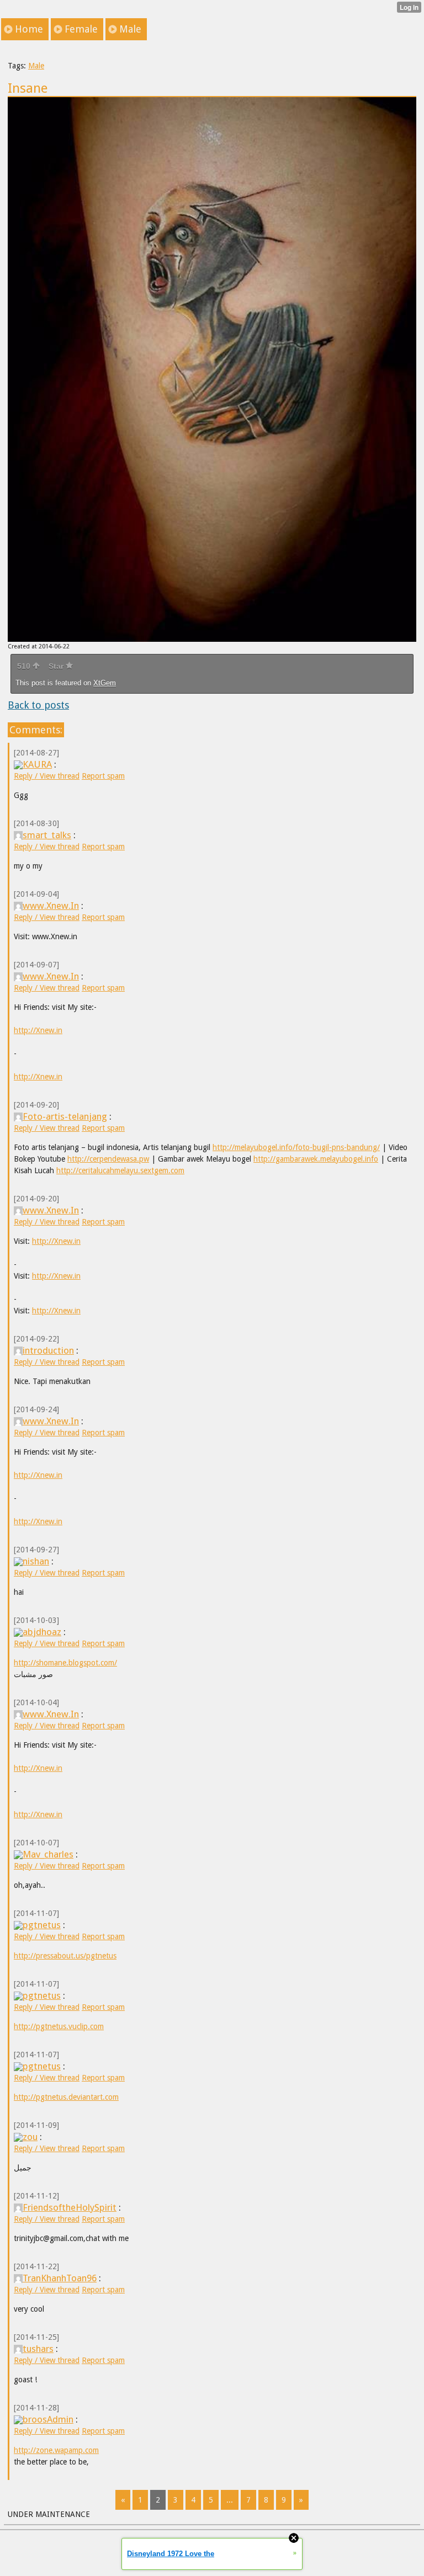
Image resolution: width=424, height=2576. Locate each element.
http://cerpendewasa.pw (108, 1159)
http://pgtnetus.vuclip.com (59, 2026)
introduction (48, 1350)
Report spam (103, 776)
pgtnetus (42, 1925)
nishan (36, 1561)
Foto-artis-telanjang (65, 1116)
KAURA (37, 764)
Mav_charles (48, 1854)
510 (25, 666)
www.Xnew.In (51, 906)
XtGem (105, 683)
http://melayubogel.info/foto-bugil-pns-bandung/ (296, 1147)
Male (36, 66)
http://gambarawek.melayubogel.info (316, 1159)
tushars (38, 2349)
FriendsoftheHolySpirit (70, 2207)
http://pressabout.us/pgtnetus (65, 1956)
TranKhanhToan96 (60, 2278)
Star (57, 666)
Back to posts (38, 705)
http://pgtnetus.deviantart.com (66, 2097)
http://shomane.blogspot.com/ (65, 1663)
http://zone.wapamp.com (56, 2450)
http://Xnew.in (38, 1030)
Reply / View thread (47, 776)
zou (30, 2137)
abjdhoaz (42, 1632)
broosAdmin (48, 2419)
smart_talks (47, 835)
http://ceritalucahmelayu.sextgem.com (120, 1170)
